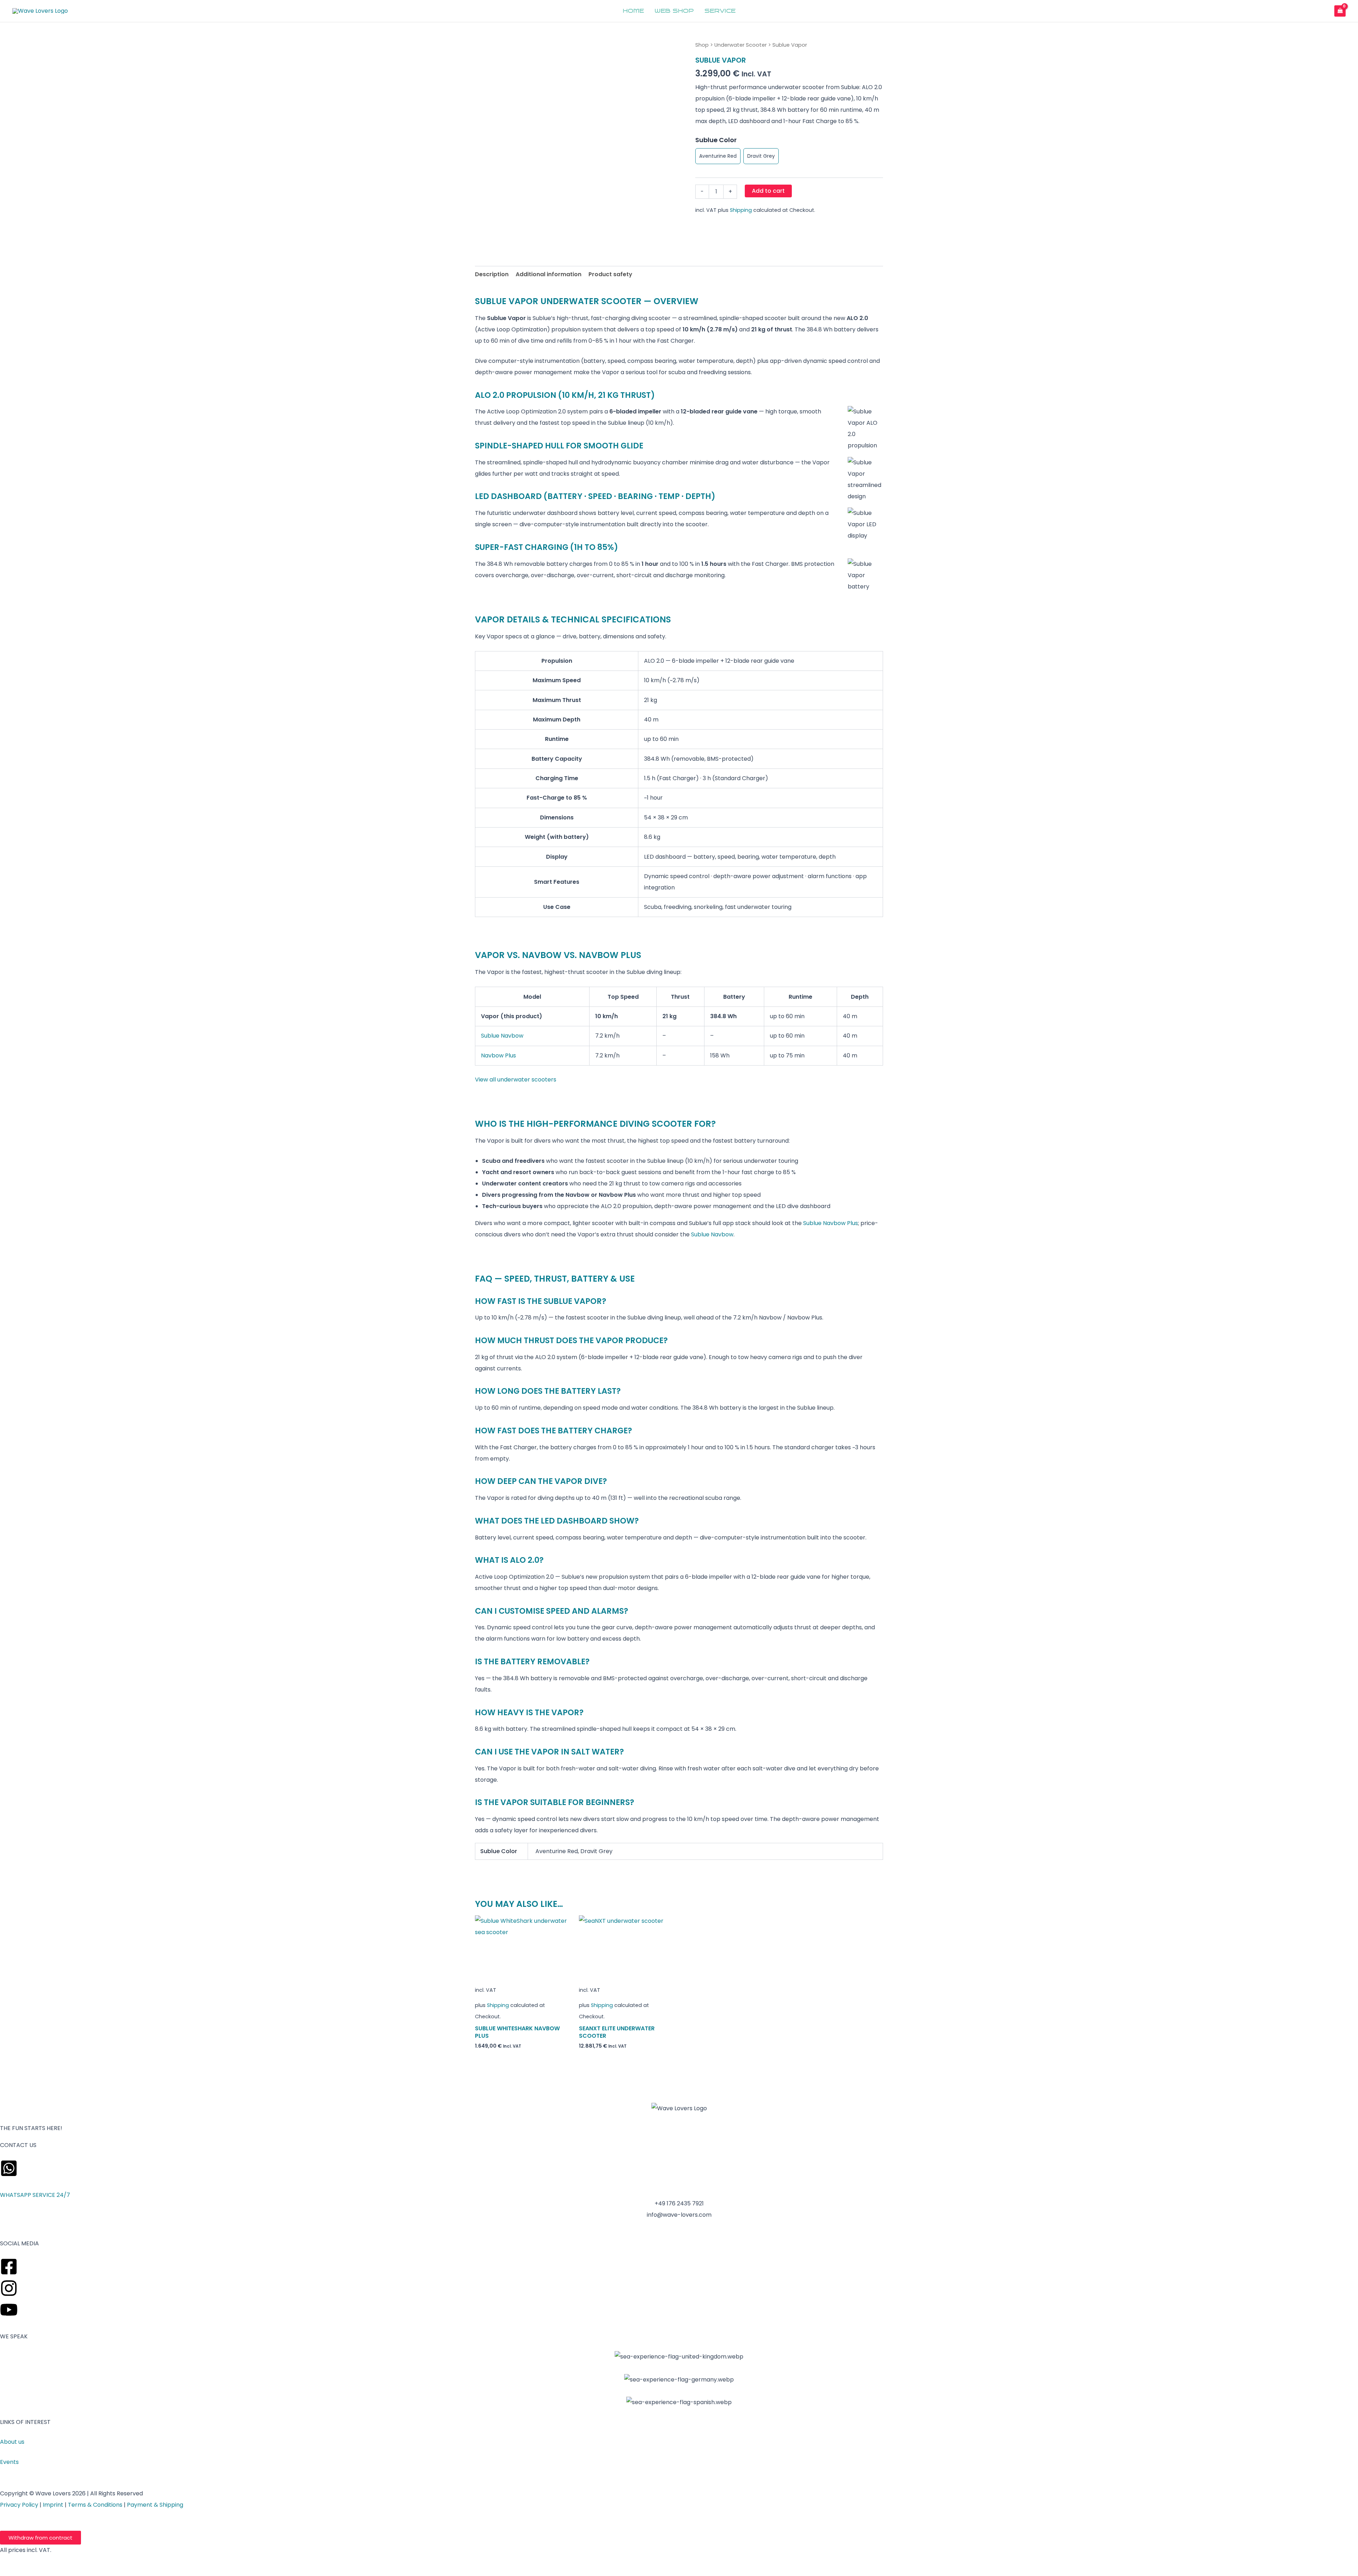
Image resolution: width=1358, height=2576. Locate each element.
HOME (633, 11)
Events (9, 2462)
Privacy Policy (19, 2505)
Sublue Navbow (502, 1036)
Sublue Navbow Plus (831, 1223)
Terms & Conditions (95, 2505)
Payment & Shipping (155, 2505)
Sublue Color (716, 140)
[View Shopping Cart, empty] (1340, 11)
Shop (702, 45)
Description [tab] (492, 274)
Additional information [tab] (549, 274)
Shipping (741, 210)
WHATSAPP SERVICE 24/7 (35, 2195)
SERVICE (720, 11)
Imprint (53, 2505)
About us (12, 2442)
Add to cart (768, 191)
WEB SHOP (674, 11)
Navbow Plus (498, 1055)
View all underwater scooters (516, 1080)
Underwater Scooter (741, 45)
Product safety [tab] (610, 274)
